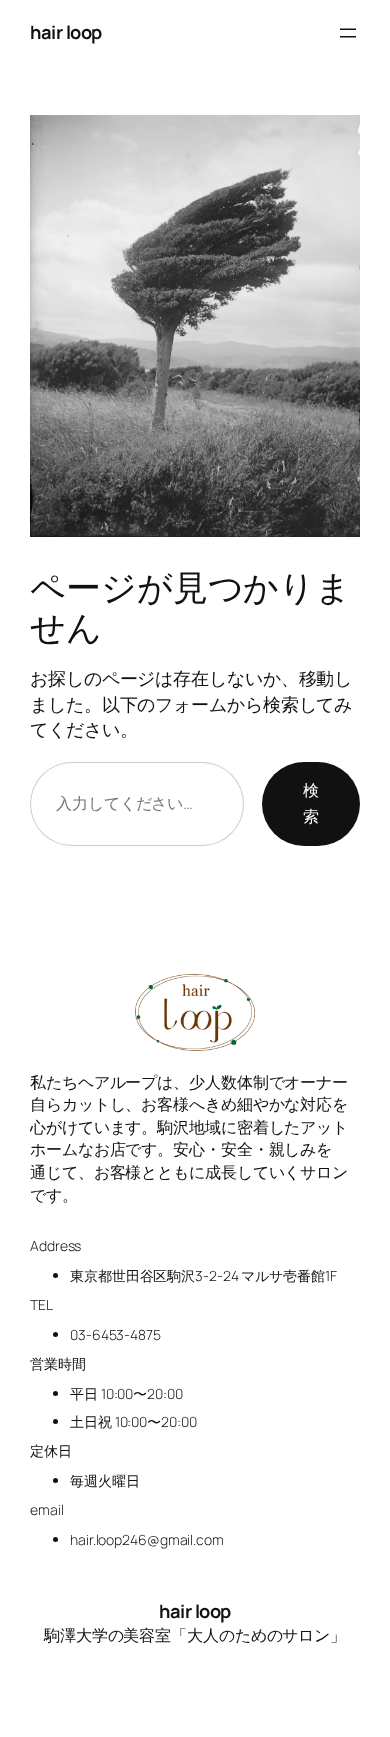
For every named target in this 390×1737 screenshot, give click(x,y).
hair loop (66, 32)
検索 (311, 803)
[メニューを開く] (348, 33)
